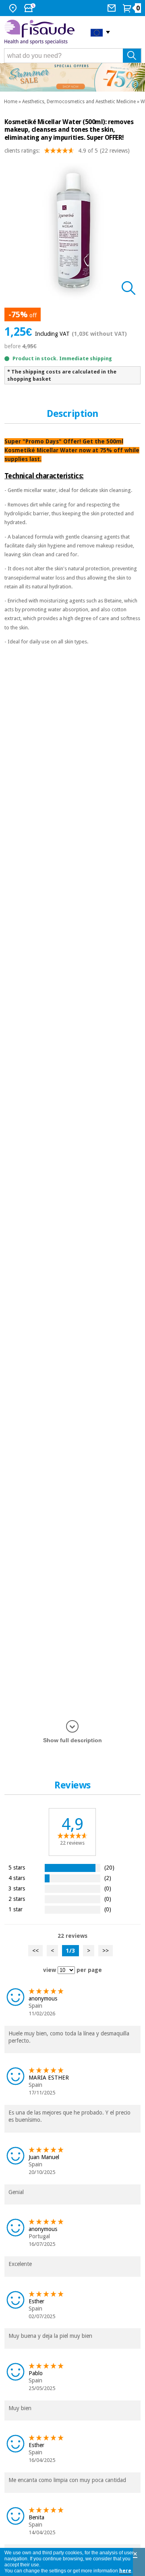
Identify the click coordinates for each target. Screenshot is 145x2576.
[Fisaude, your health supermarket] (41, 32)
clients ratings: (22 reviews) (67, 151)
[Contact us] (113, 8)
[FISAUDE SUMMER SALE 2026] (72, 77)
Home (11, 102)
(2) (108, 1878)
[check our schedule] (31, 8)
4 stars (17, 1878)
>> (106, 1951)
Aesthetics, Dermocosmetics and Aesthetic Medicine (79, 102)
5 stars (17, 1867)
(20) (109, 1867)
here (125, 2571)
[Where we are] (14, 8)
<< (35, 1951)
